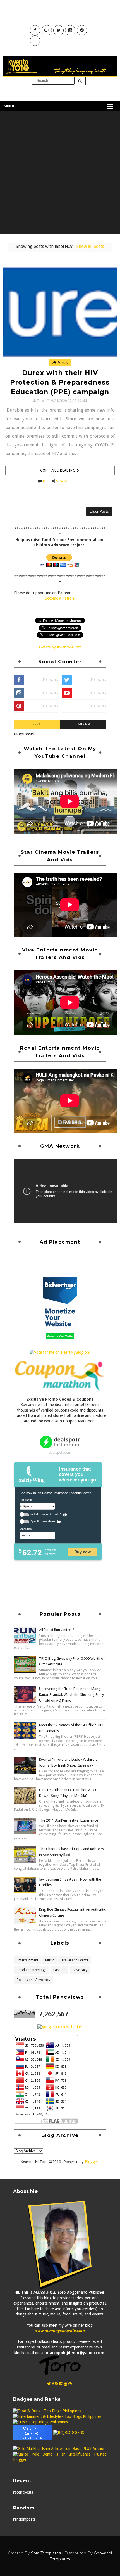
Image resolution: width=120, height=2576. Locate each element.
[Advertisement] (60, 174)
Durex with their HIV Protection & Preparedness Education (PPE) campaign (60, 382)
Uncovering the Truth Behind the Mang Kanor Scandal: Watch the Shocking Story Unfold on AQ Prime (71, 1695)
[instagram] (61, 2384)
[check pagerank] (60, 2026)
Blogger (92, 2162)
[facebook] (53, 2384)
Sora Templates (46, 2553)
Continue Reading (58, 470)
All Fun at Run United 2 (57, 1630)
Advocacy (80, 1970)
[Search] (80, 81)
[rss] (57, 2384)
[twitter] (49, 2384)
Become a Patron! (60, 598)
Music (50, 1960)
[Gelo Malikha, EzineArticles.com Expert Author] (59, 2448)
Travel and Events (75, 1960)
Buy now (83, 1552)
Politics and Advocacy (33, 1980)
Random (83, 724)
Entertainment (27, 1960)
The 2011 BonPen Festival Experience (69, 1820)
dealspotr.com (60, 1452)
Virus (62, 363)
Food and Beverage (32, 1970)
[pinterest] (70, 2384)
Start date (26, 1529)
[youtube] (66, 2384)
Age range (26, 1500)
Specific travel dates (43, 1521)
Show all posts (90, 247)
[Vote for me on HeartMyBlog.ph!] (60, 1352)
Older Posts (99, 511)
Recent (37, 724)
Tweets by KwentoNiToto (60, 647)
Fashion (59, 1970)
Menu (9, 106)
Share (62, 481)
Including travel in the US (46, 1515)
